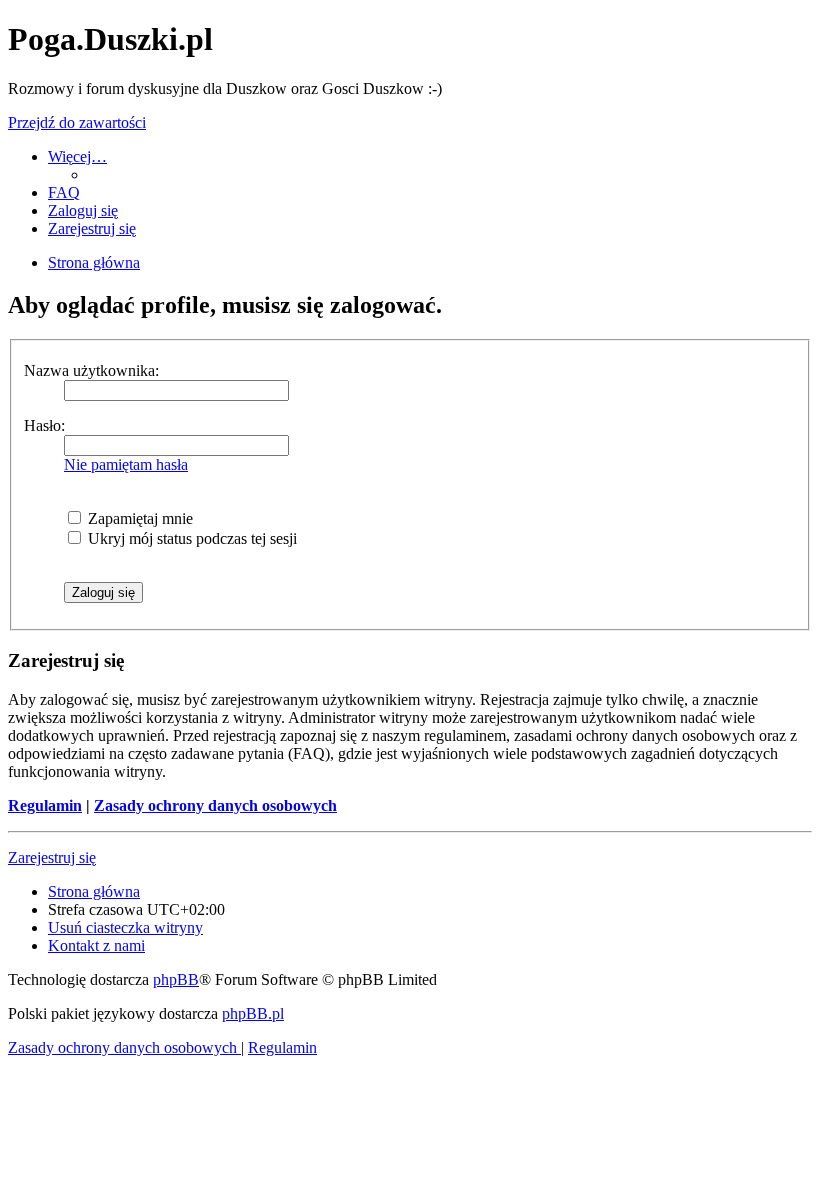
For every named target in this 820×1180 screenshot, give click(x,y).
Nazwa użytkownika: (91, 370)
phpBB (176, 979)
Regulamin (45, 805)
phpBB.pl (253, 1013)
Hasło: (44, 425)
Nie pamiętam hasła (126, 464)
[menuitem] (64, 192)
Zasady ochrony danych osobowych (215, 805)
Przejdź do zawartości (77, 122)
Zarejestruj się (52, 857)
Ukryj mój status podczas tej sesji (190, 538)
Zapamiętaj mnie (138, 518)
